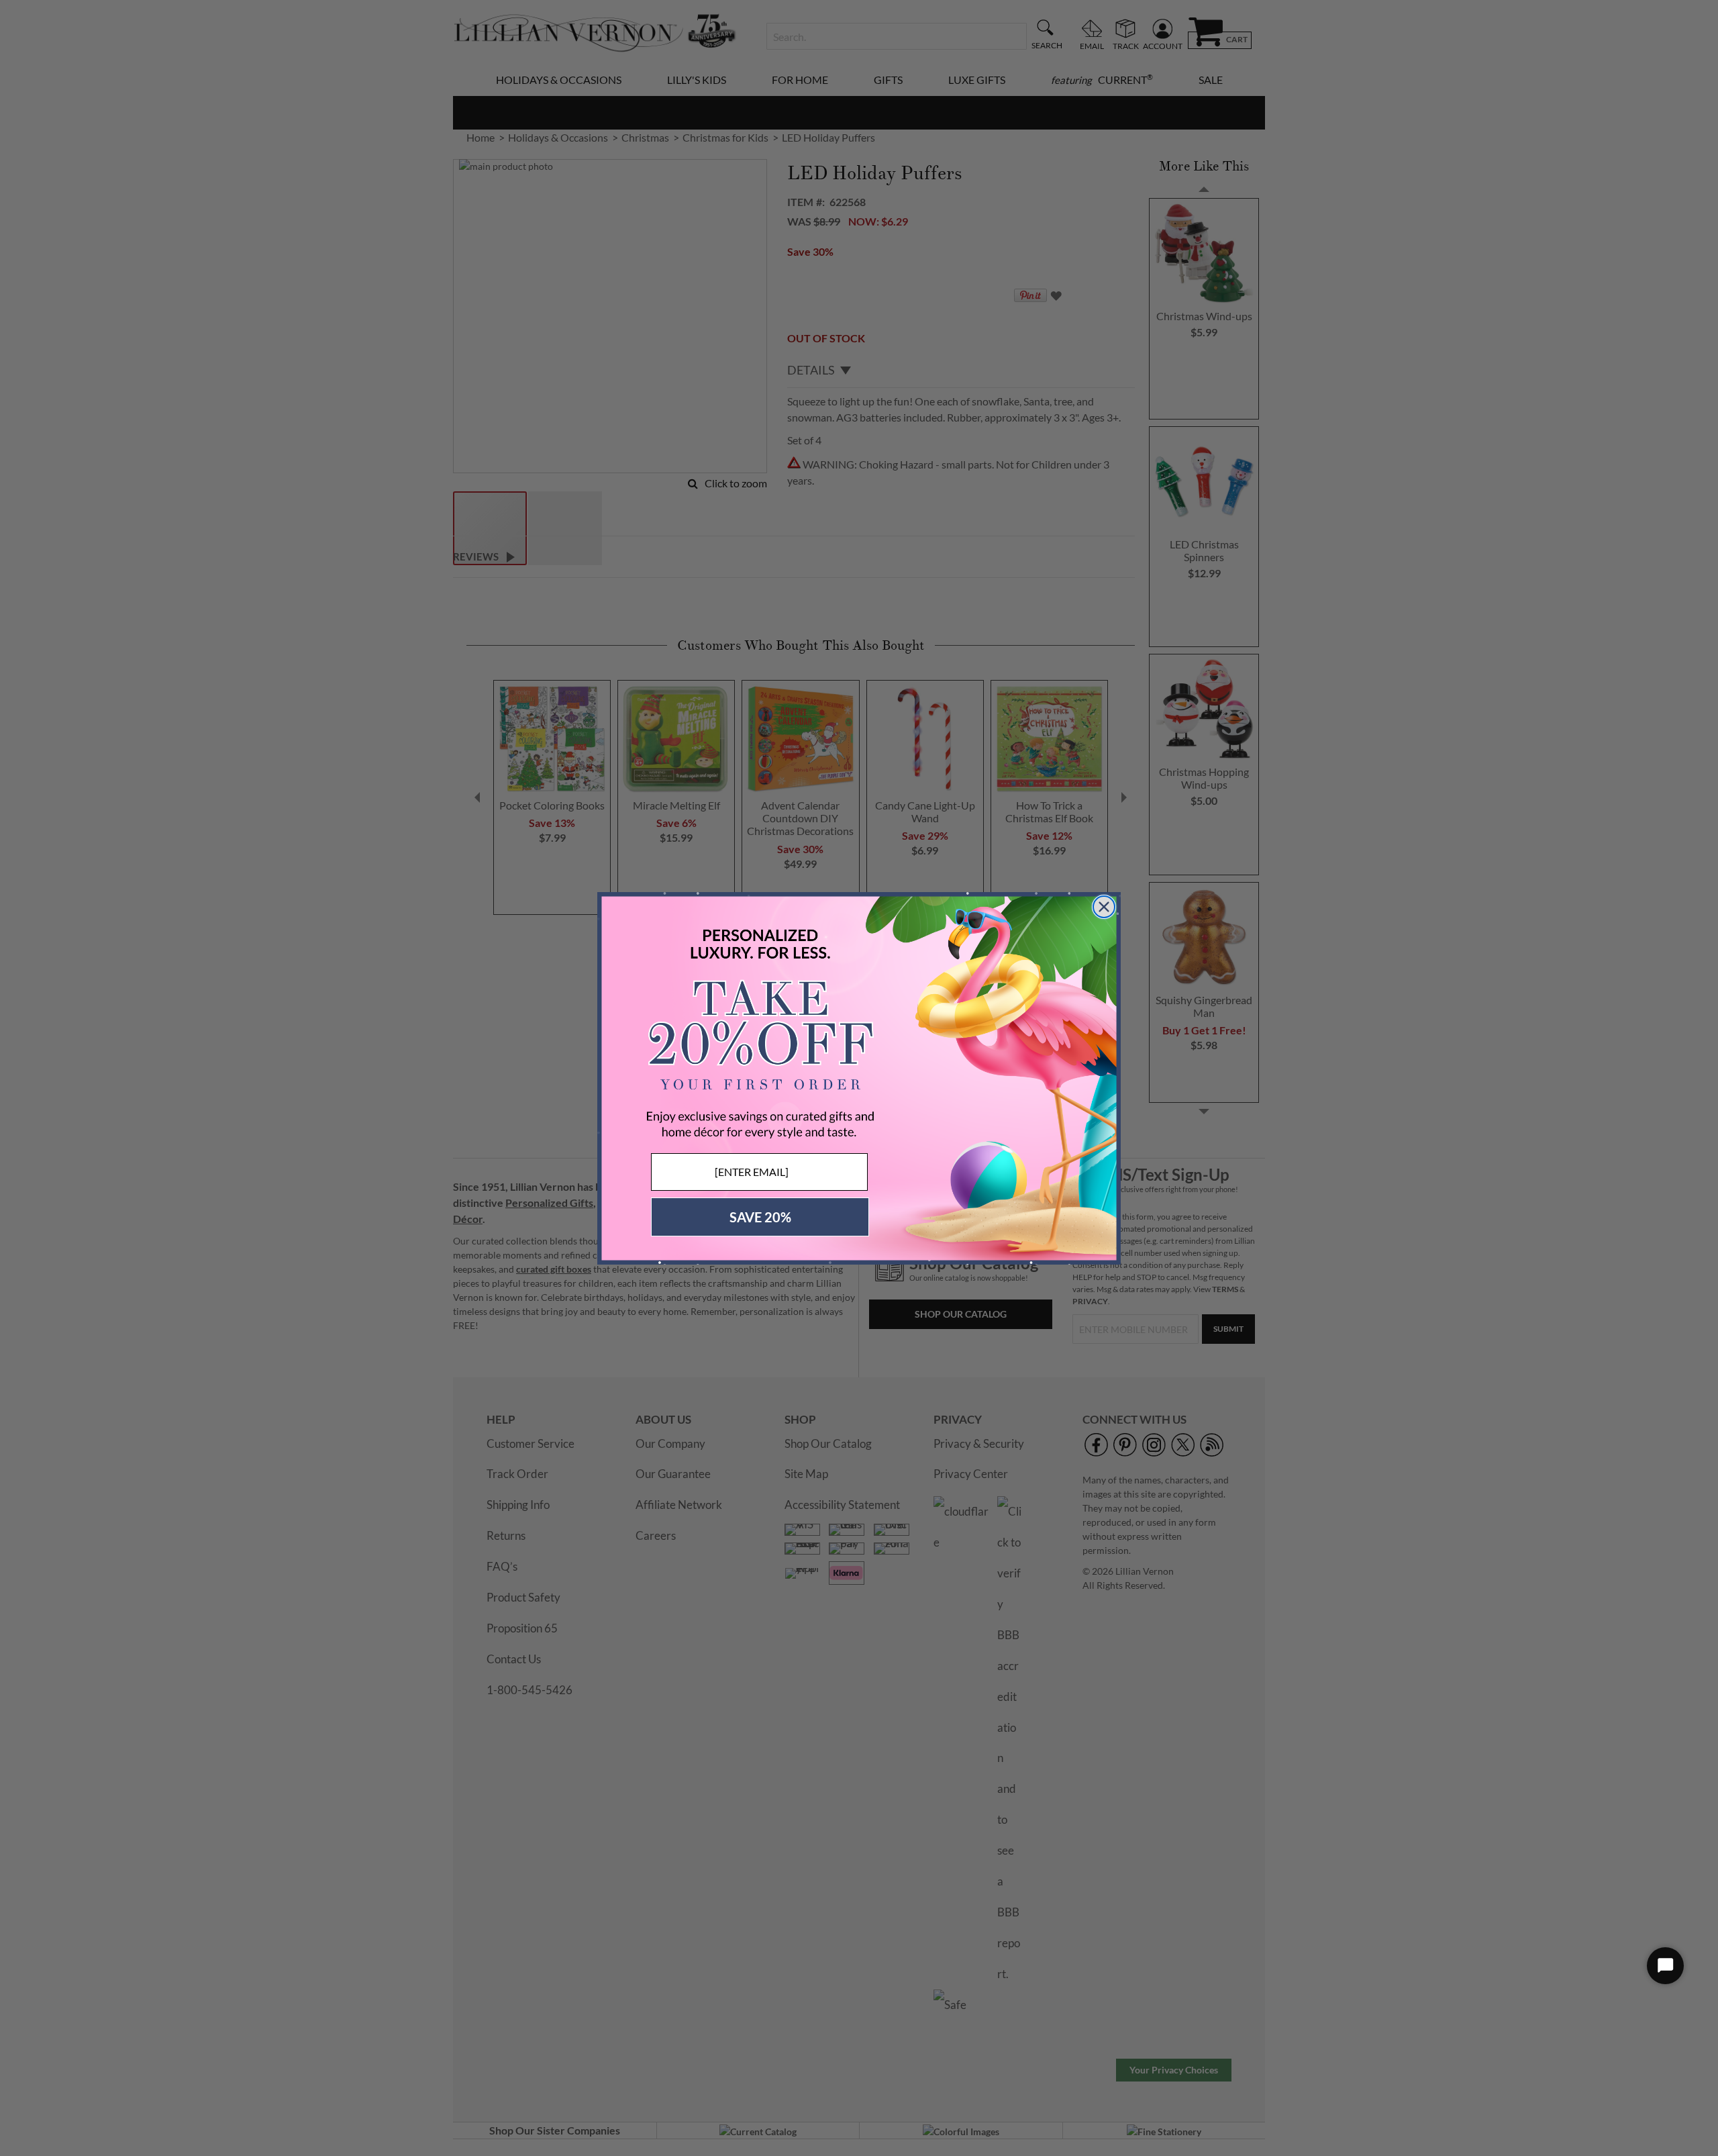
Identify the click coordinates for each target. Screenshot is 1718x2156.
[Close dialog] (1104, 907)
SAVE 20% (760, 1217)
